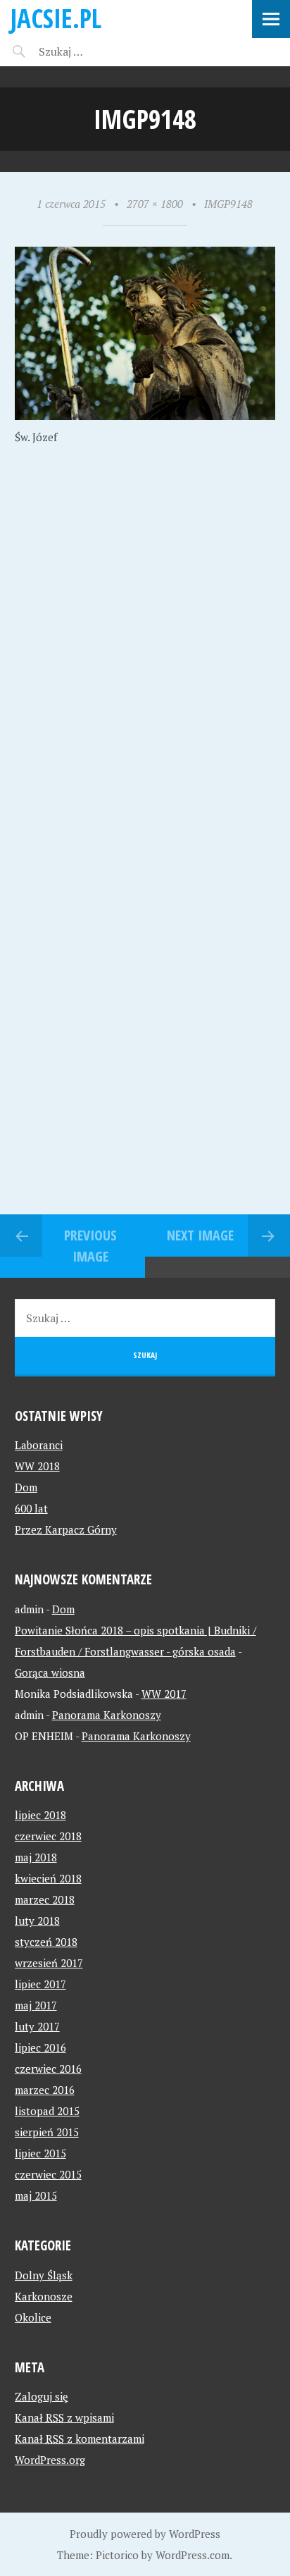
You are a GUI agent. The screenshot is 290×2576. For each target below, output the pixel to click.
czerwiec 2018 (48, 1836)
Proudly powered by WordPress (145, 2534)
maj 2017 (36, 2005)
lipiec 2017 (40, 1984)
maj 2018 (36, 1857)
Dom (26, 1487)
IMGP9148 (228, 204)
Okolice (33, 2317)
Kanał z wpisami (64, 2417)
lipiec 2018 (40, 1815)
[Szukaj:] (97, 51)
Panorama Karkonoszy (107, 1715)
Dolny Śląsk (44, 2275)
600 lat (31, 1508)
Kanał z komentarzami (80, 2439)
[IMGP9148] (145, 416)
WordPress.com (193, 2555)
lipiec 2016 (40, 2047)
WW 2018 (37, 1466)
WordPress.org (50, 2460)
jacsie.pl (56, 18)
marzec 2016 (45, 2090)
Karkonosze (44, 2296)
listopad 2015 (47, 2111)
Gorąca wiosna (50, 1672)
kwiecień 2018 (48, 1878)
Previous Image (90, 1246)
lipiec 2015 (40, 2153)
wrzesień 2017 (49, 1963)
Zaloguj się (42, 2396)
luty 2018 (37, 1921)
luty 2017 (37, 2026)
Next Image (200, 1235)
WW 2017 (164, 1694)
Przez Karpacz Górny (66, 1529)
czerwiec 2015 (48, 2174)
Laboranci (39, 1445)
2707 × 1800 (155, 204)
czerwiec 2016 (48, 2069)
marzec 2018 (45, 1899)
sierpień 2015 (47, 2132)
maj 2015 (36, 2195)
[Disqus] (145, 666)
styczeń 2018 (46, 1942)
